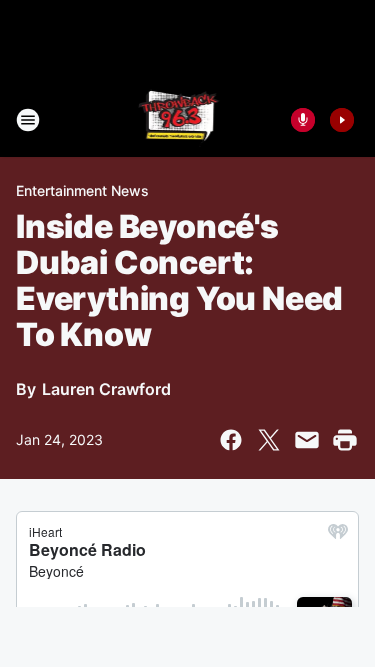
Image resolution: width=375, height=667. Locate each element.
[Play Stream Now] (342, 120)
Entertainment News (82, 190)
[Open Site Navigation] (28, 120)
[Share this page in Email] (307, 440)
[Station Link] (181, 120)
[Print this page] (345, 440)
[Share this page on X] (269, 440)
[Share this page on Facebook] (231, 440)
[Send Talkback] (303, 120)
